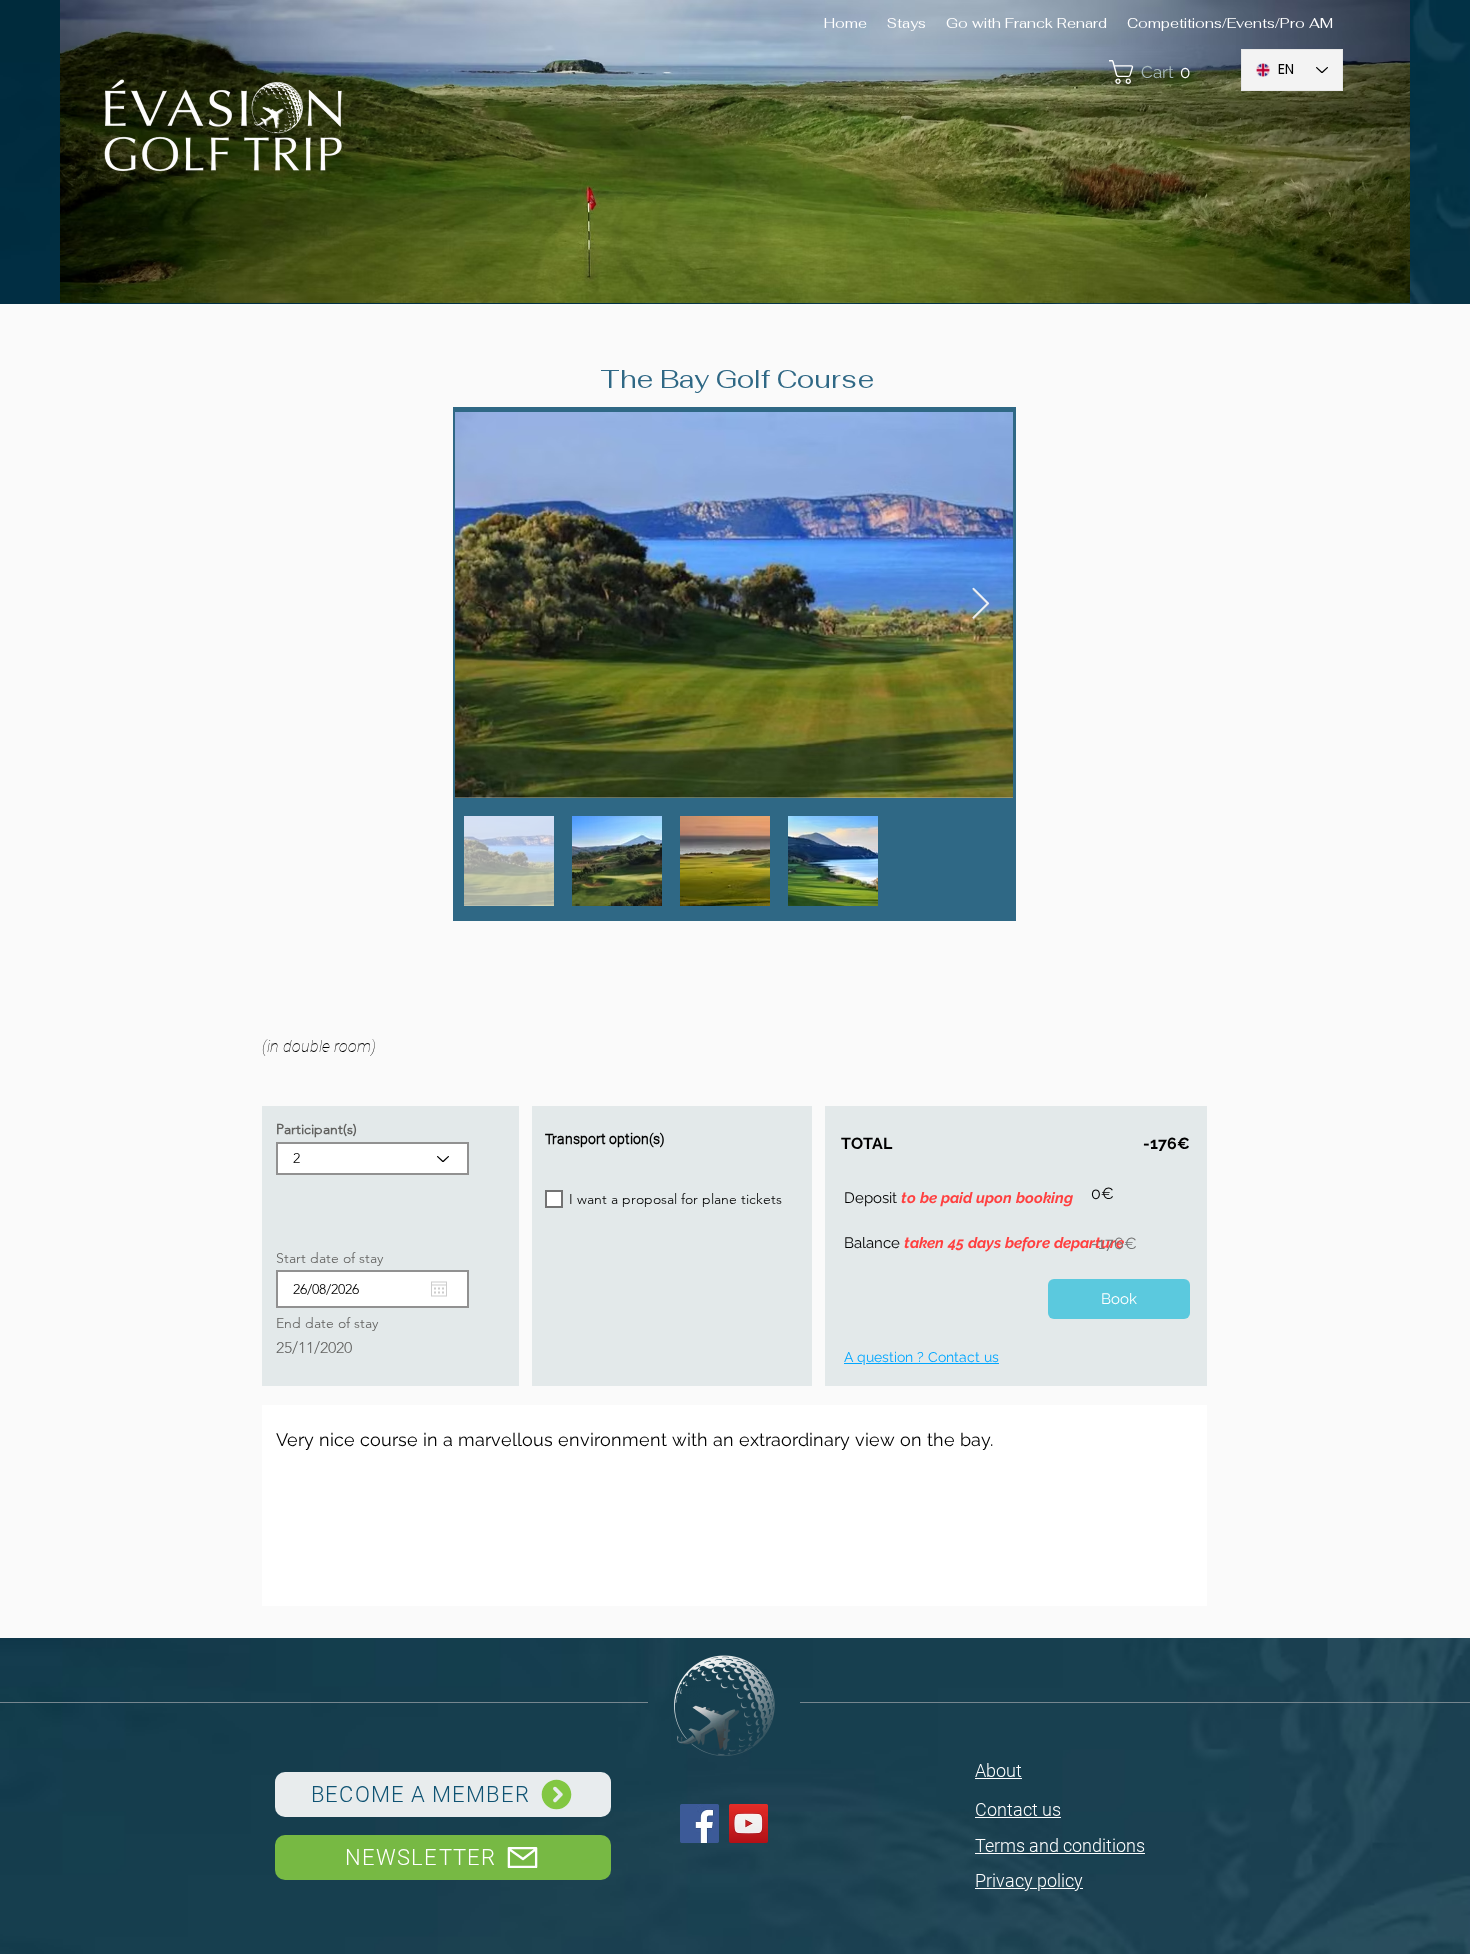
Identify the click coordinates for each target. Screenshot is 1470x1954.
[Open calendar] (439, 1289)
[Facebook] (699, 1823)
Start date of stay (338, 1258)
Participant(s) (316, 1129)
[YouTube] (748, 1823)
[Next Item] (980, 605)
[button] (1164, 72)
